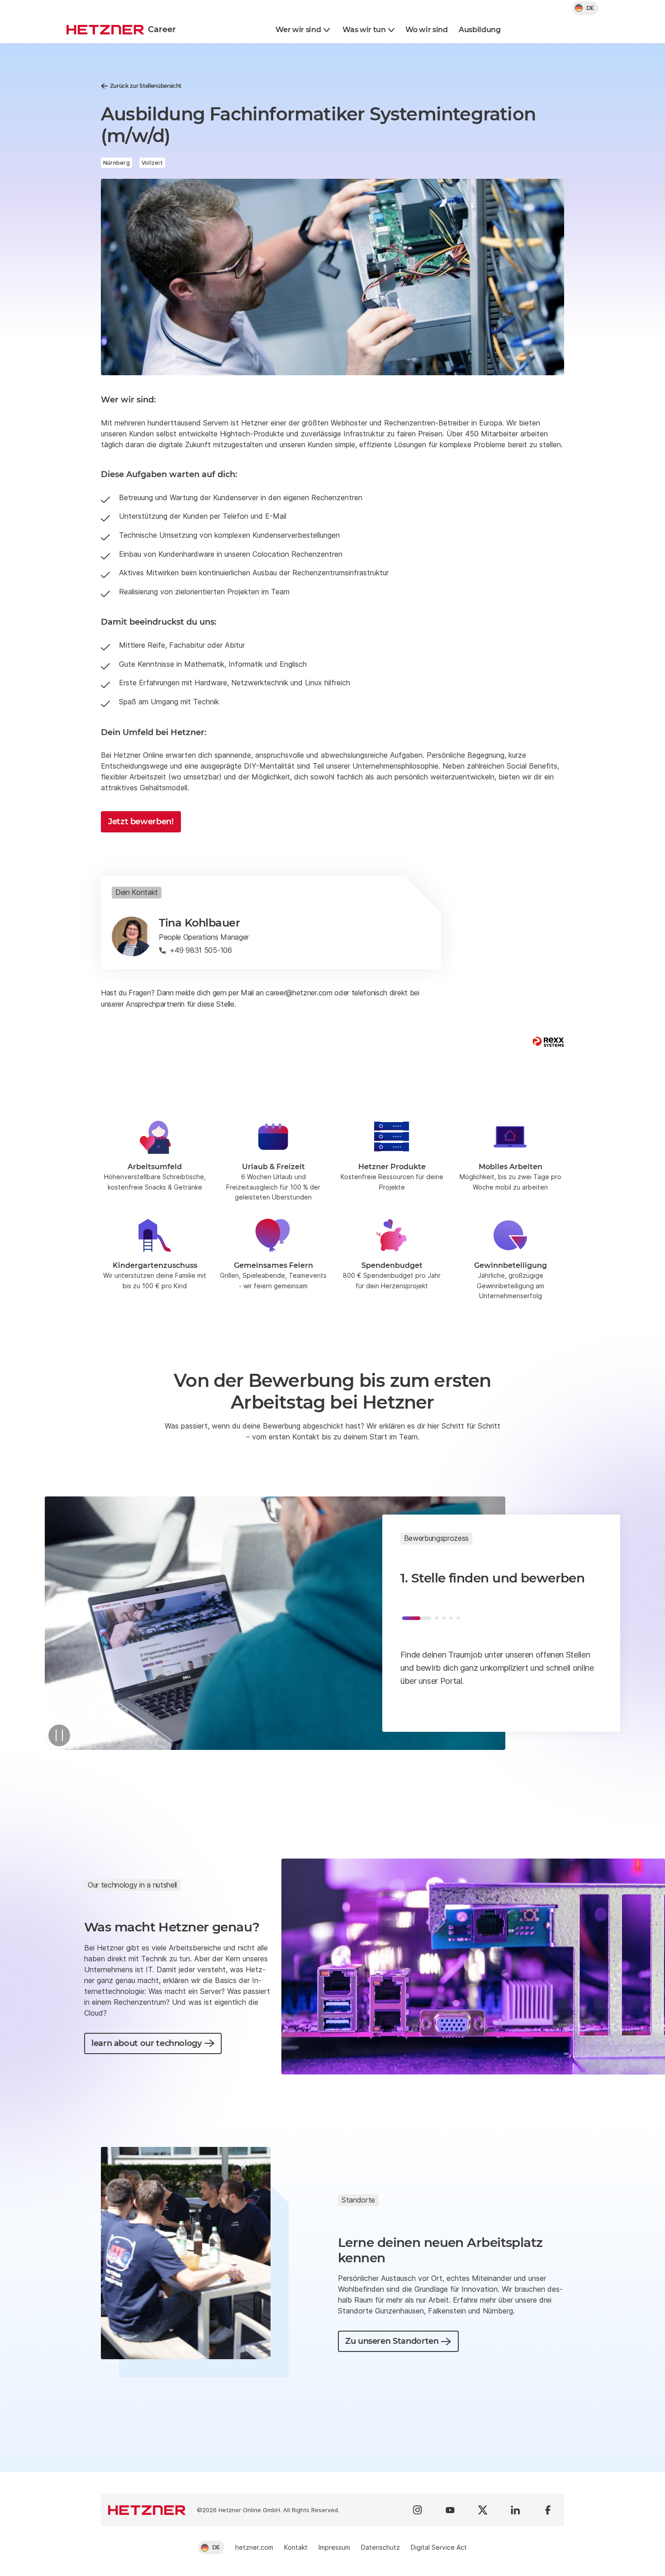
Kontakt (296, 2547)
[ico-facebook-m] (548, 2510)
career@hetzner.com (299, 993)
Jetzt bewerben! (141, 822)
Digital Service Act (439, 2547)
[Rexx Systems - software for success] (548, 1042)
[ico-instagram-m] (418, 2510)
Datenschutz (380, 2547)
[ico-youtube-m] (450, 2510)
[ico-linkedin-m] (515, 2510)
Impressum (334, 2547)
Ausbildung (480, 30)
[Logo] (147, 2510)
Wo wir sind (426, 30)
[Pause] (59, 1735)
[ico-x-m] (483, 2510)
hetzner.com (254, 2547)
